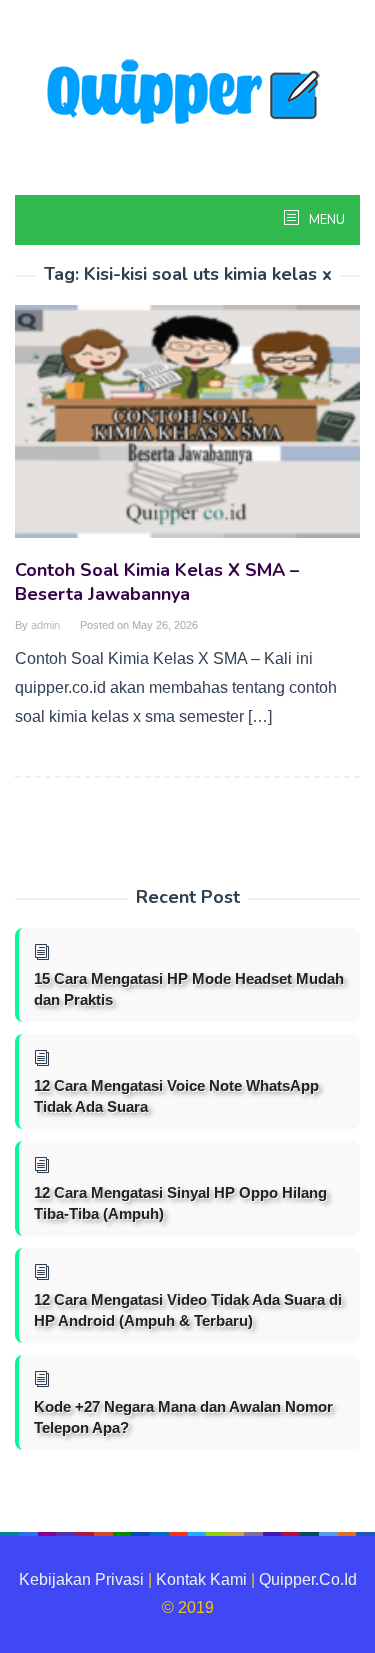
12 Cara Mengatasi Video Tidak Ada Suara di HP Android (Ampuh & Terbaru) (188, 1310)
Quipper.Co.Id (308, 1579)
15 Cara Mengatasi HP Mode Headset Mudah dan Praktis (189, 989)
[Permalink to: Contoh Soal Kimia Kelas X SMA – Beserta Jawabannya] (187, 429)
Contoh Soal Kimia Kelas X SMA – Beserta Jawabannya (157, 582)
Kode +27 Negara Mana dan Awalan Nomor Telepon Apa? (183, 1417)
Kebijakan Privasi (81, 1579)
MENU (325, 220)
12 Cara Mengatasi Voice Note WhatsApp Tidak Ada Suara (176, 1096)
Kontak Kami (201, 1579)
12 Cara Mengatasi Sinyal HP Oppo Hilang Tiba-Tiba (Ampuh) (180, 1203)
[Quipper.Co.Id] (188, 93)
